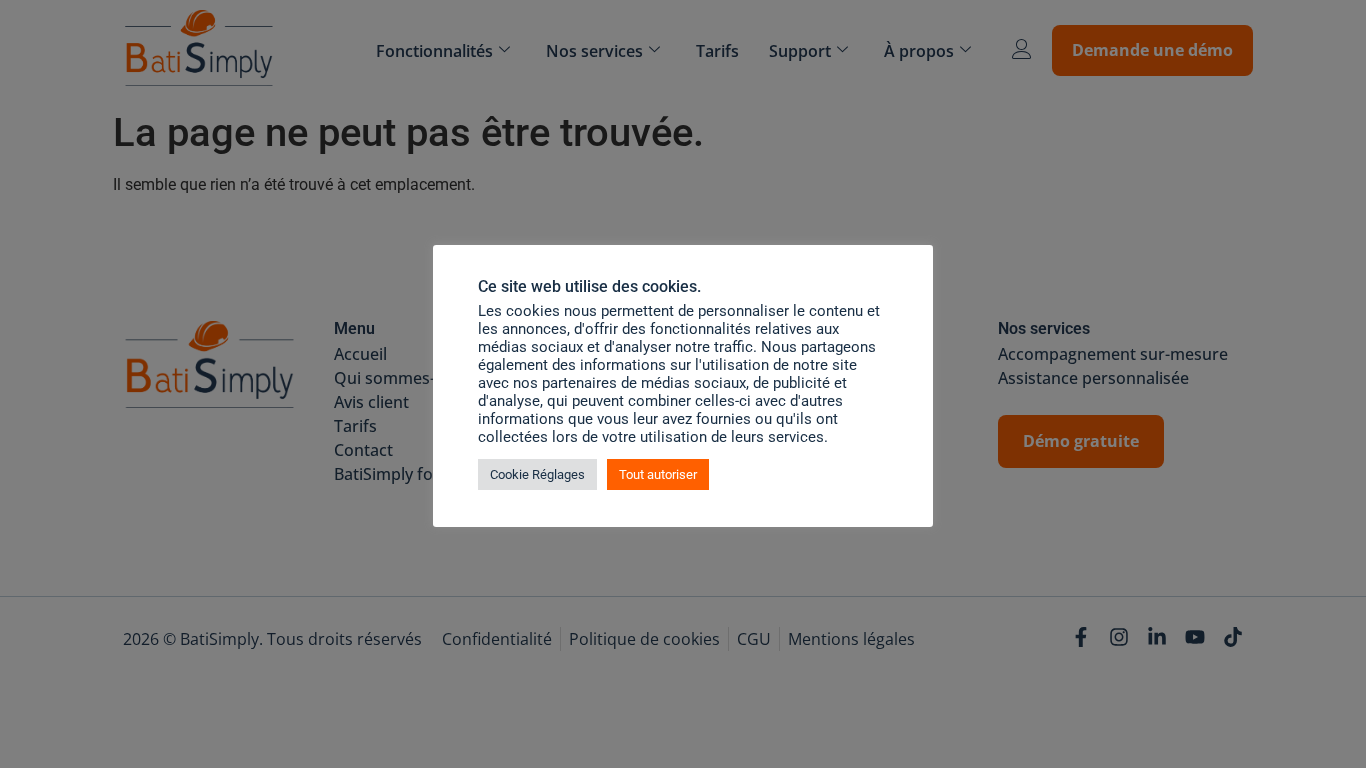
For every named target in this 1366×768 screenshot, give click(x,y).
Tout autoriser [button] (658, 474)
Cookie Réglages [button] (537, 474)
